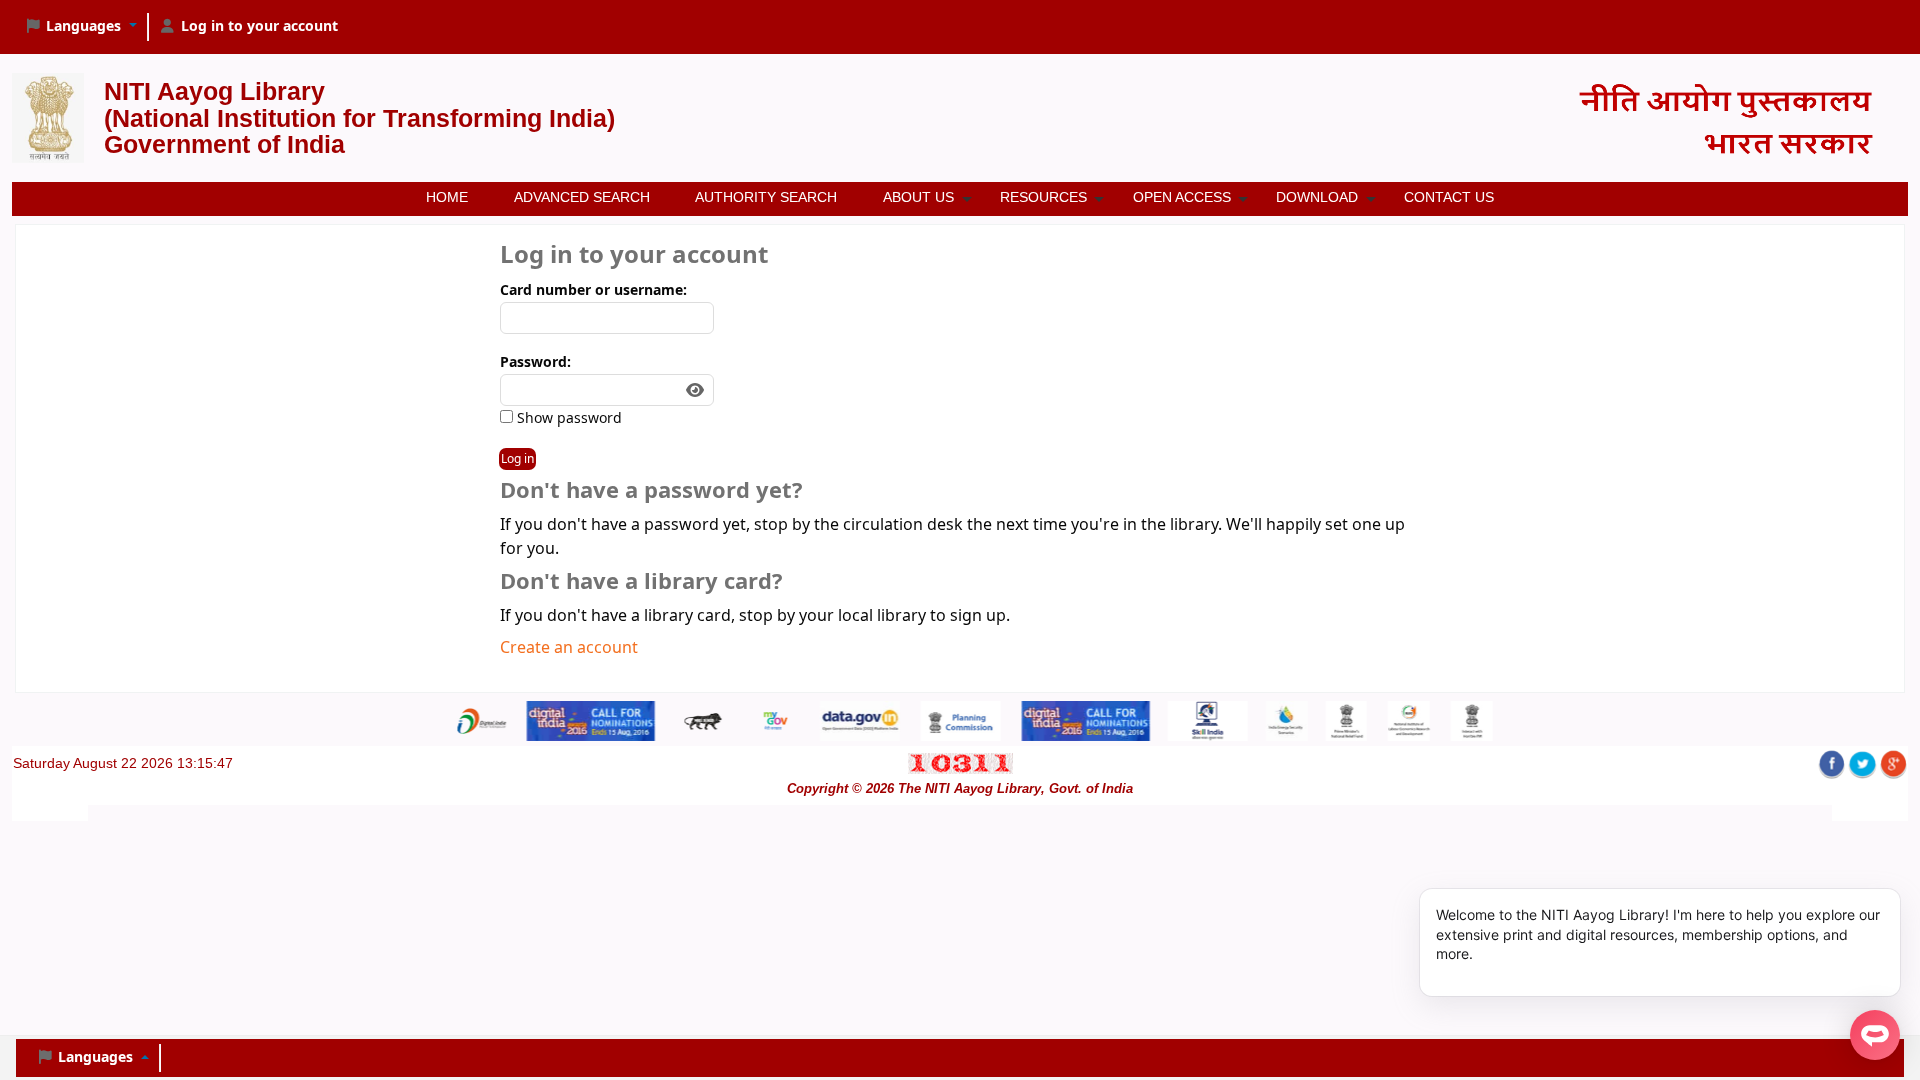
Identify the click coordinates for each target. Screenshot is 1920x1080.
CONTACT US (1449, 197)
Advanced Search (582, 197)
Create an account (569, 648)
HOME (447, 197)
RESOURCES (1043, 197)
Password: (535, 362)
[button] (80, 27)
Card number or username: (593, 290)
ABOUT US (918, 197)
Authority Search (766, 197)
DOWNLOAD (1317, 197)
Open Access (1182, 197)
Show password (567, 418)
